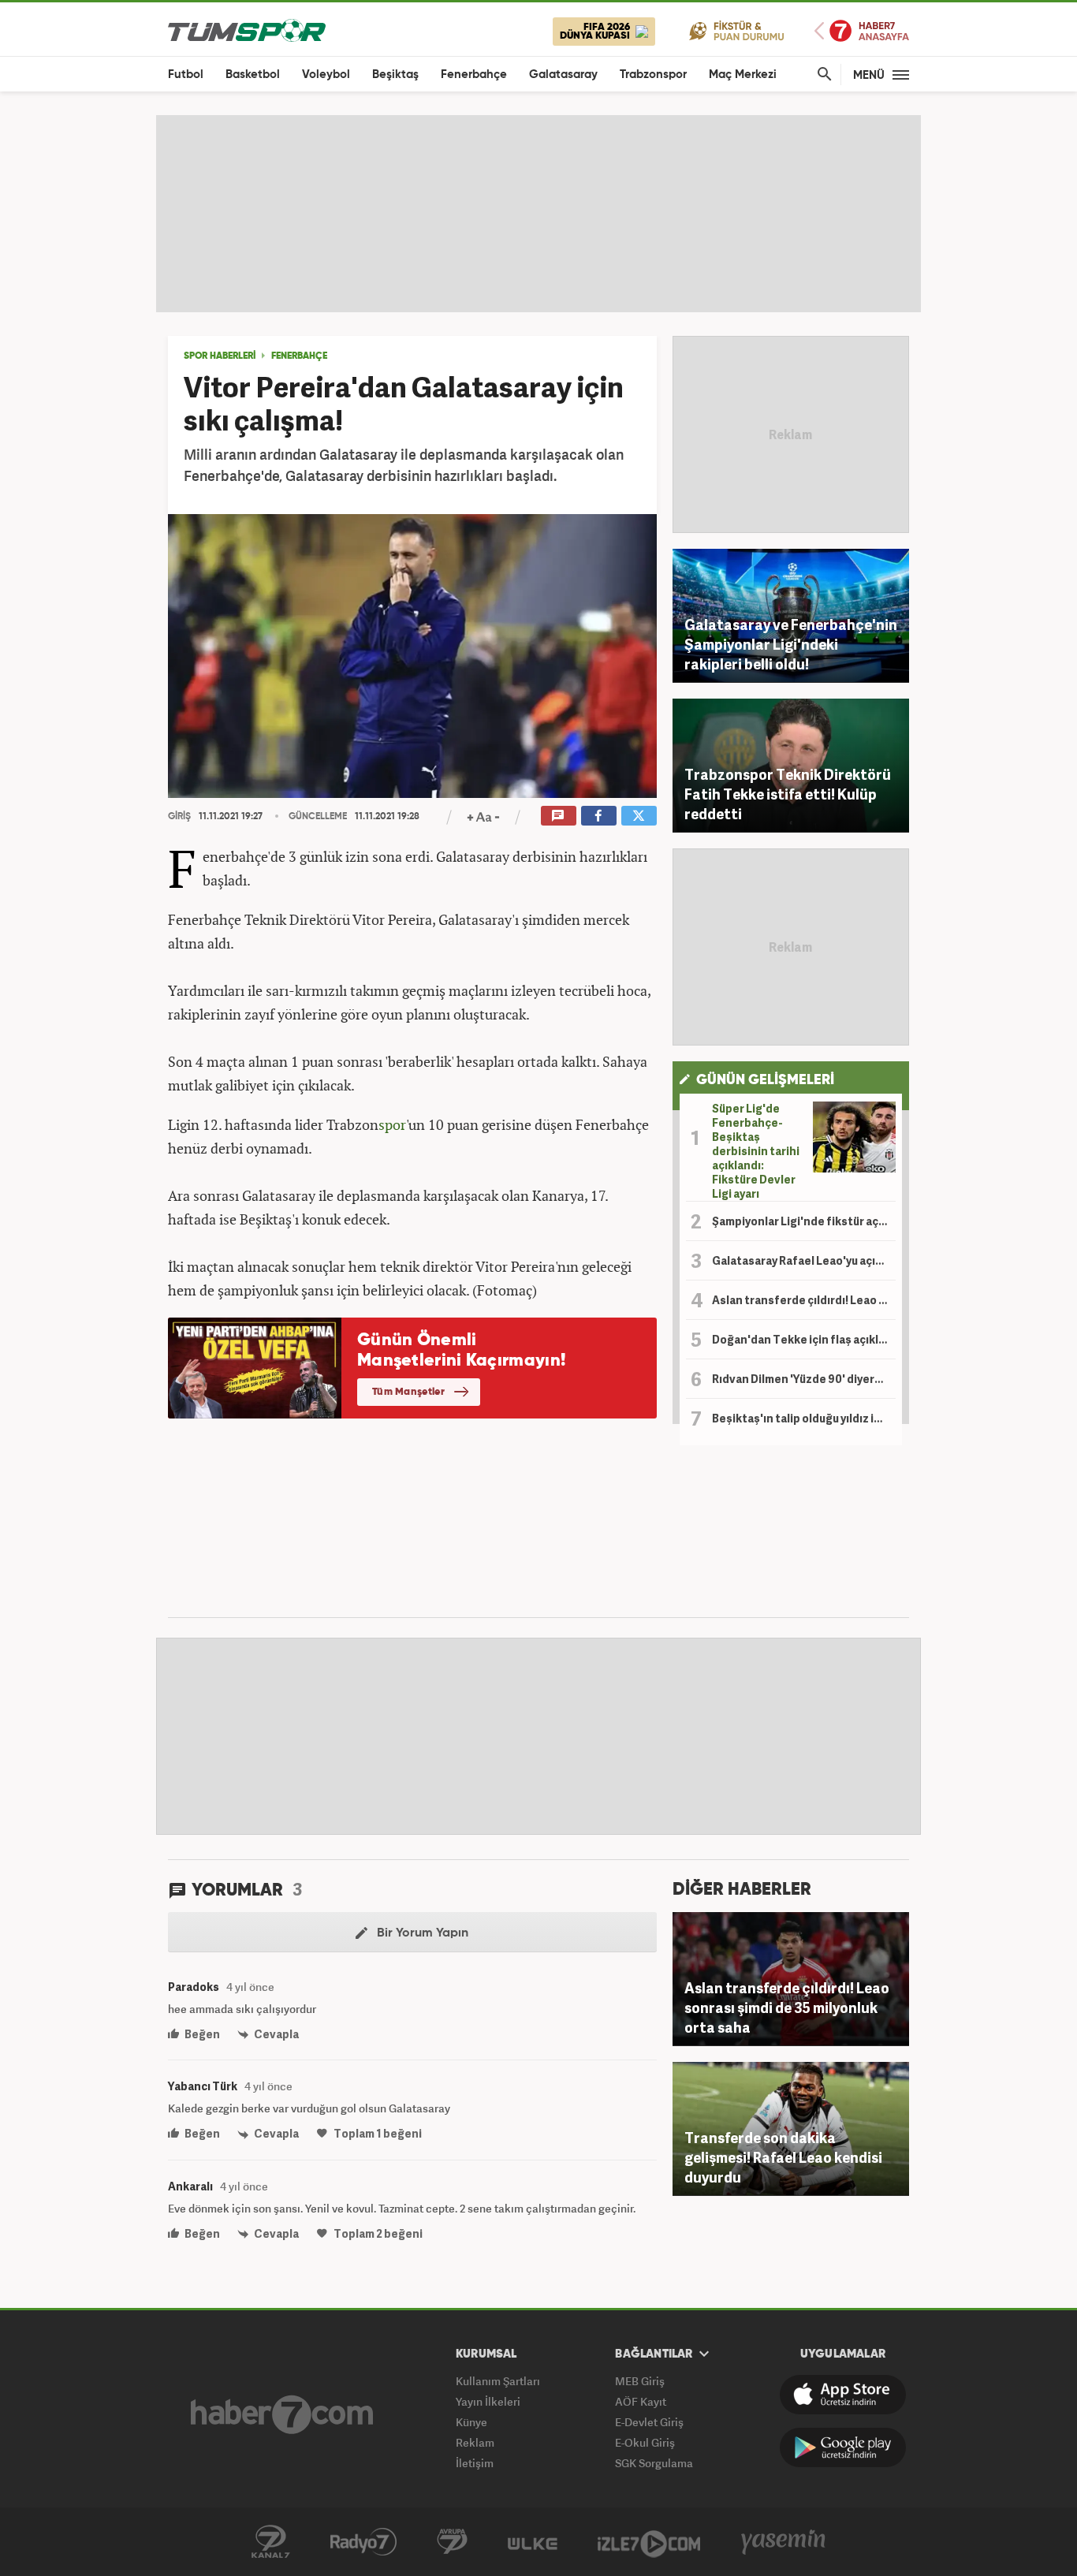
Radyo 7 (363, 2542)
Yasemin (784, 2542)
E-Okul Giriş (645, 2442)
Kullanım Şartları (498, 2381)
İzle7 (649, 2542)
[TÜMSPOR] (247, 30)
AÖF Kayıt (641, 2401)
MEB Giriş (640, 2381)
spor (392, 1124)
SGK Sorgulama (654, 2463)
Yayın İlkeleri (488, 2401)
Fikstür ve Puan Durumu (737, 30)
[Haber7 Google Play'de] (843, 2447)
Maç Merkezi (743, 75)
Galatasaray (563, 75)
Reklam (475, 2442)
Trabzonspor (653, 75)
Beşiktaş (395, 75)
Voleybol (326, 75)
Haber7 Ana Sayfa (862, 31)
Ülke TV (533, 2542)
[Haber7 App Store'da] (843, 2395)
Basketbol (253, 75)
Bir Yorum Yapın (421, 1933)
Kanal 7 (270, 2542)
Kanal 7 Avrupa (452, 2542)
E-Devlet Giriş (649, 2422)
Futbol (186, 75)
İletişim (475, 2463)
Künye (471, 2422)
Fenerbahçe (474, 75)
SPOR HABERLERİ (220, 356)
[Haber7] (282, 2414)
